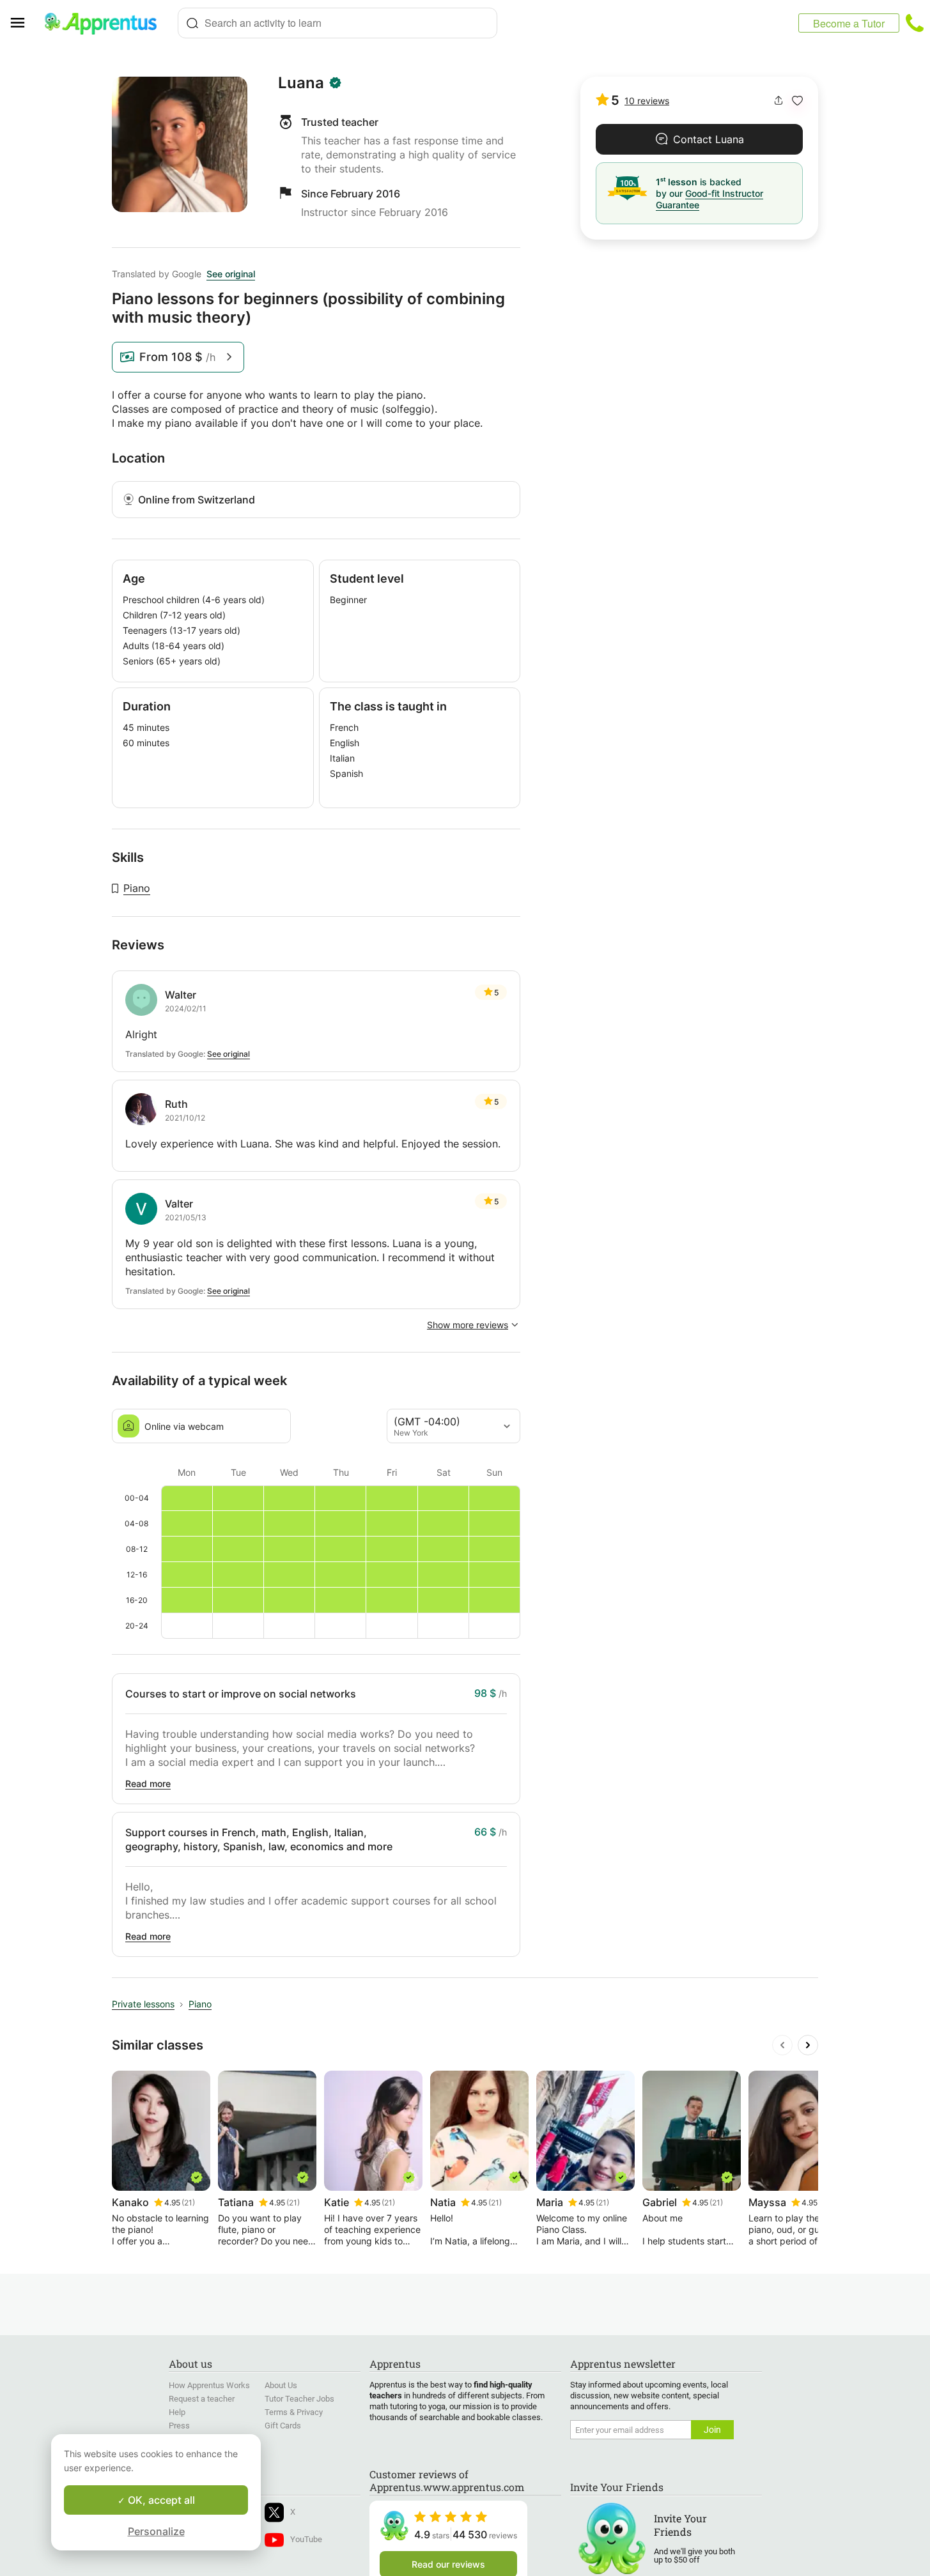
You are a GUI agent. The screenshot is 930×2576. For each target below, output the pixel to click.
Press (179, 2426)
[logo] (106, 23)
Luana (301, 83)
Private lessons (143, 2004)
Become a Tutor (849, 23)
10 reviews (647, 101)
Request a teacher (202, 2399)
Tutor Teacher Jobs (299, 2399)
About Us (281, 2385)
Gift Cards (283, 2426)
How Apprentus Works (209, 2385)
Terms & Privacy (294, 2412)
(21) (188, 2203)
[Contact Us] (915, 23)
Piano (137, 888)
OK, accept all (160, 2500)
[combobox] (337, 23)
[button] (797, 101)
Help (177, 2412)
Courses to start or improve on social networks (241, 1694)
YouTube (306, 2539)
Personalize (156, 2531)
